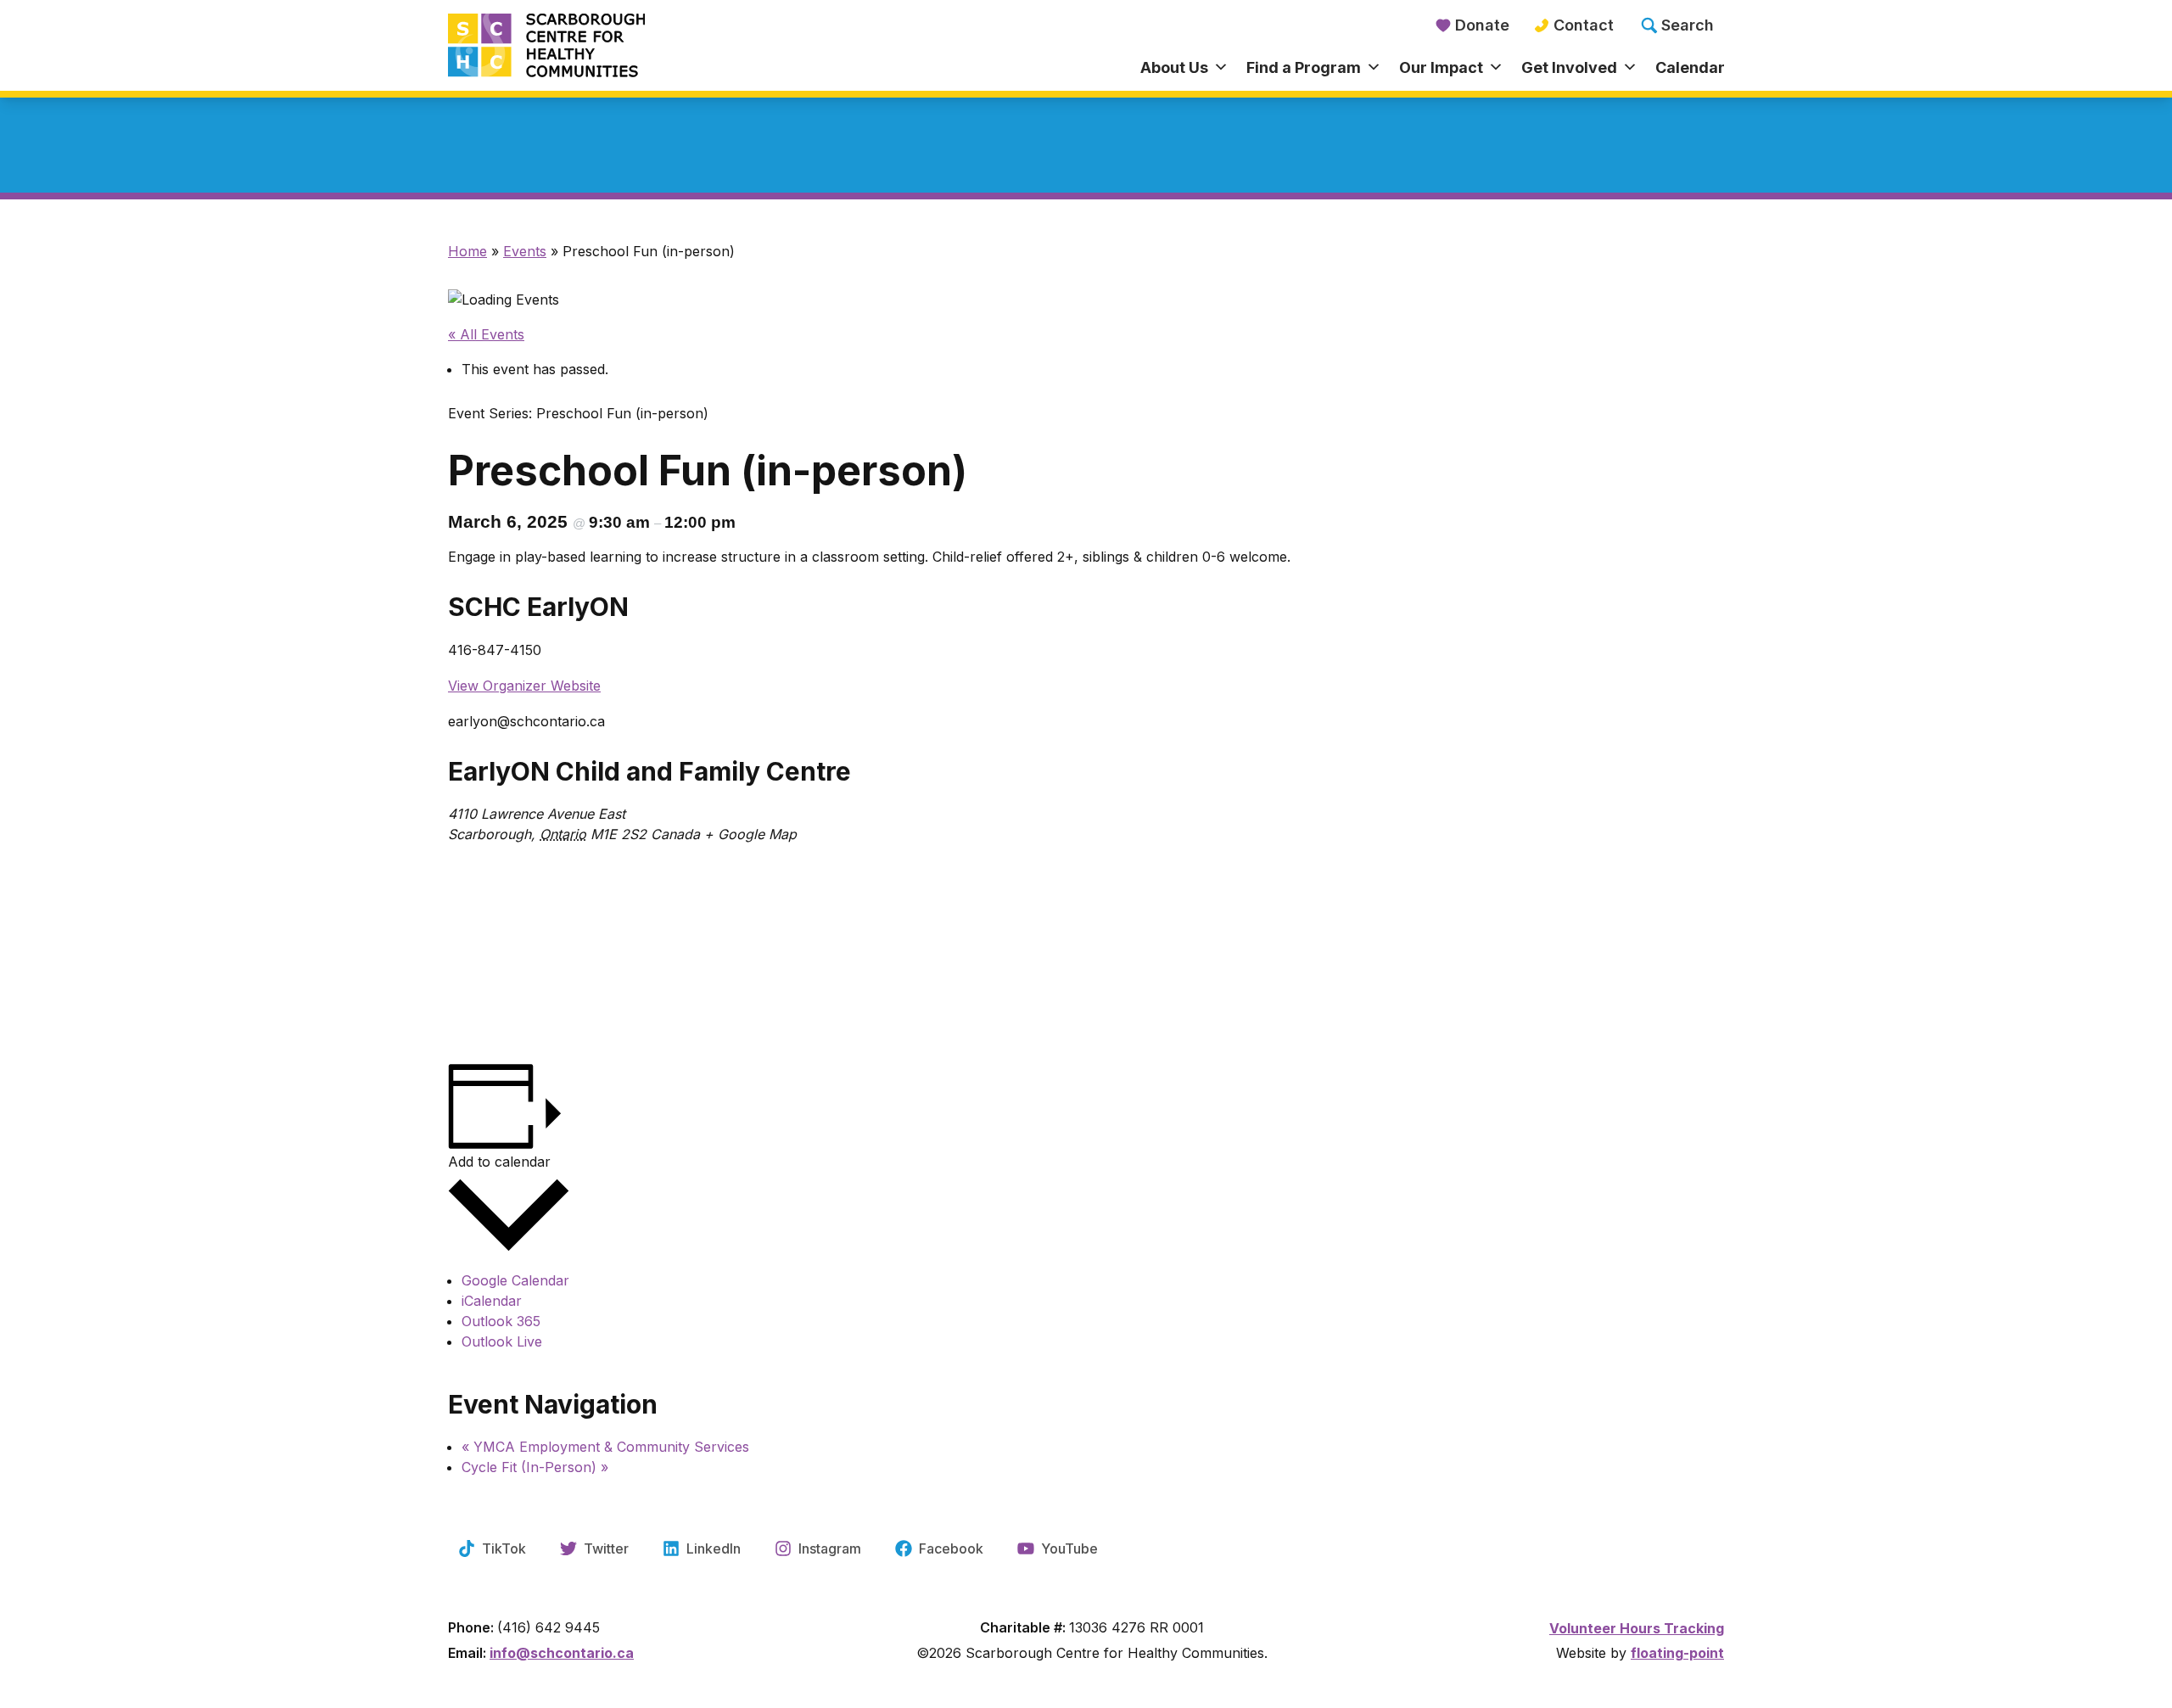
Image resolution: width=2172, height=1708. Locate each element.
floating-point (1677, 1653)
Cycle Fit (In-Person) (535, 1467)
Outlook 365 (501, 1321)
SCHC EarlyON (538, 607)
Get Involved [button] (1569, 67)
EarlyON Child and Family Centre (649, 771)
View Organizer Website (524, 686)
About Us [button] (1174, 67)
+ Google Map (750, 834)
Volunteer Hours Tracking (1637, 1628)
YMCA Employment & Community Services (605, 1447)
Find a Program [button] (1304, 67)
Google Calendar (515, 1280)
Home (467, 251)
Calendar (1690, 67)
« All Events (486, 334)
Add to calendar (499, 1162)
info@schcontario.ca (562, 1653)
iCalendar (492, 1301)
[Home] (607, 47)
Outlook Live (502, 1341)
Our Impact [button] (1441, 67)
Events (525, 251)
